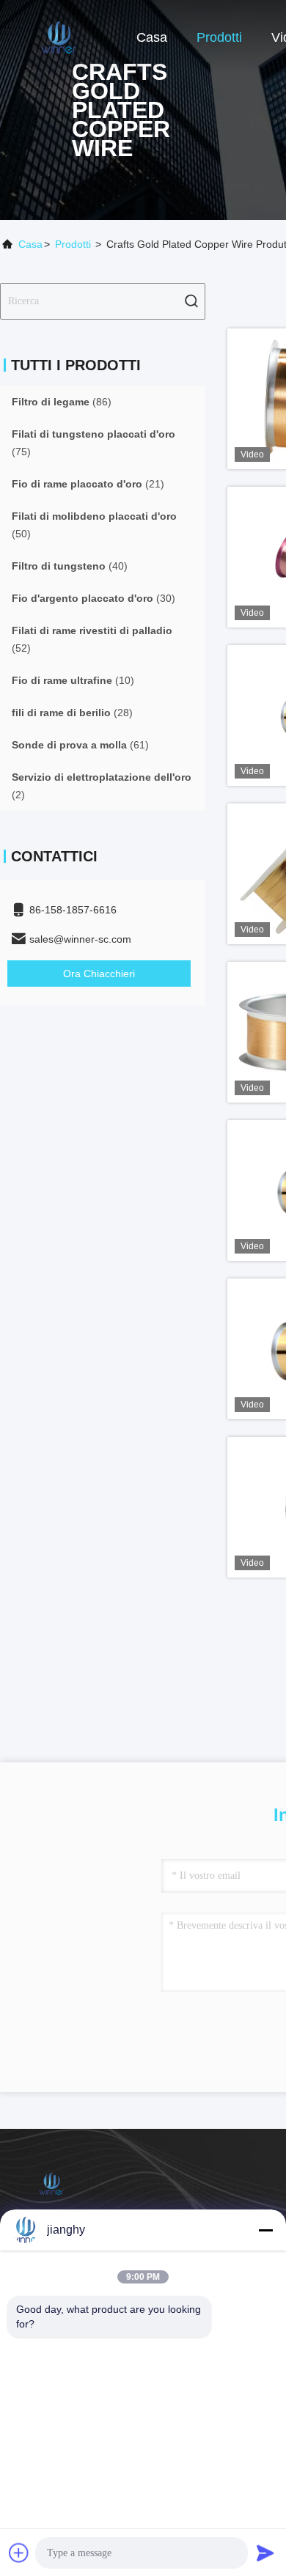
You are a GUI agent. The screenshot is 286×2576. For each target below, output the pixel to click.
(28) (72, 713)
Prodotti (219, 37)
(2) (102, 786)
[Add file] (19, 2553)
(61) (80, 745)
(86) (62, 402)
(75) (93, 443)
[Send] (265, 2553)
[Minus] (265, 2230)
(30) (93, 598)
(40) (70, 566)
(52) (92, 639)
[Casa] (59, 37)
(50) (94, 525)
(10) (73, 680)
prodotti (73, 244)
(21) (88, 484)
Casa (152, 37)
